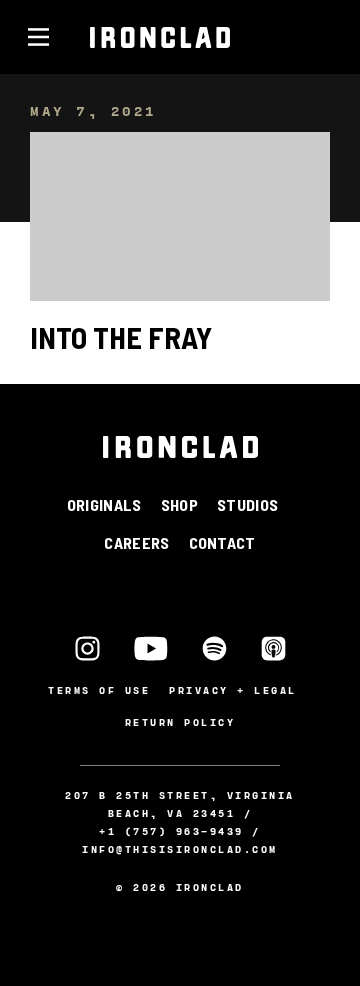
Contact (222, 542)
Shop (179, 504)
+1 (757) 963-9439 (171, 831)
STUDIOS (247, 504)
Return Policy (180, 722)
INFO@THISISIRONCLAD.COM (180, 849)
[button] (37, 36)
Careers (136, 542)
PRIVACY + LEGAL (233, 690)
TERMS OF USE (99, 690)
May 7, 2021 (93, 111)
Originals (104, 504)
